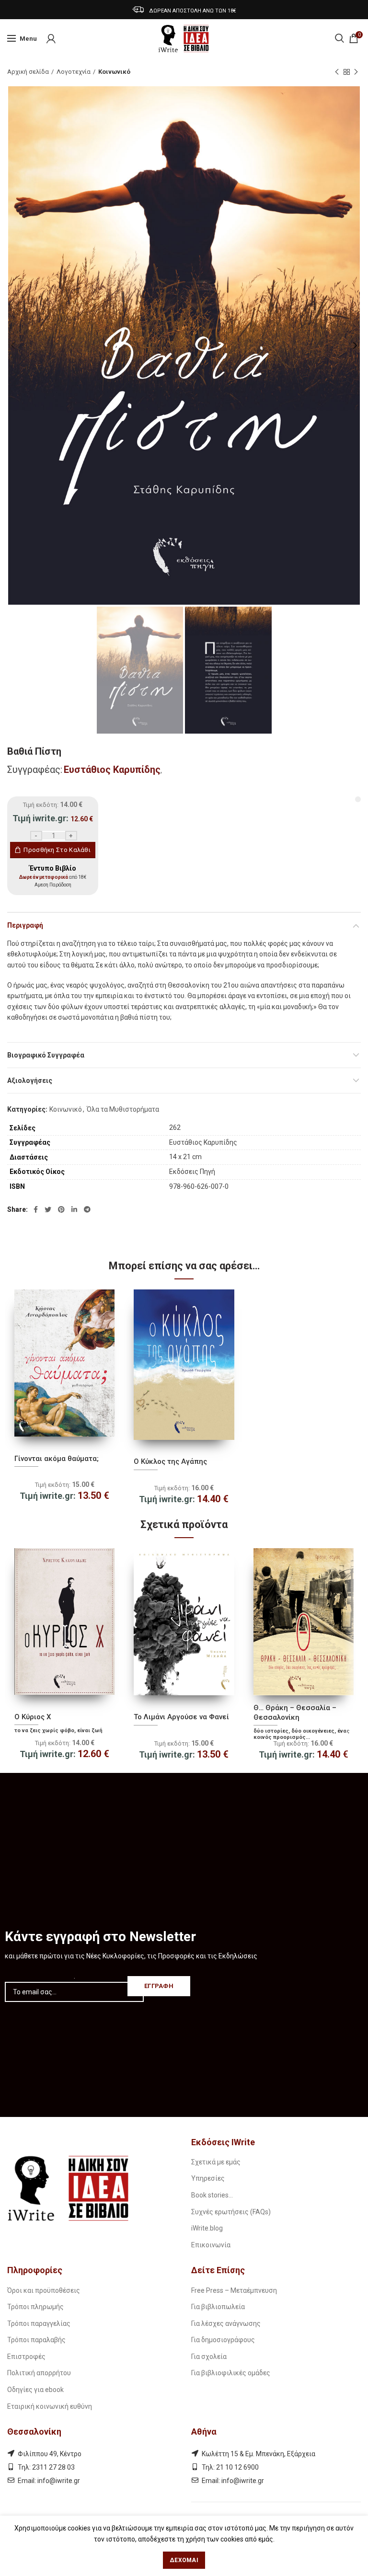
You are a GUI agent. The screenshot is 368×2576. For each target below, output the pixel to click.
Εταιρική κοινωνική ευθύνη (50, 2406)
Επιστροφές (26, 2357)
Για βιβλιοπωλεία (218, 2307)
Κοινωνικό (114, 72)
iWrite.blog (207, 2228)
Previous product (337, 72)
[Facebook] (36, 1209)
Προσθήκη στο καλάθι (57, 850)
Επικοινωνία (211, 2245)
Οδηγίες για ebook (35, 2390)
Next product (356, 72)
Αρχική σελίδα (28, 72)
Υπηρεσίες (208, 2178)
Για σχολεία (209, 2357)
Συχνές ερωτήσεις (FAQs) (231, 2212)
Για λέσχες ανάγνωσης (226, 2323)
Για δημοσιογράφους (223, 2340)
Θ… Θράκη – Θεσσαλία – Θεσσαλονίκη (295, 1713)
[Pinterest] (61, 1209)
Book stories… (212, 2195)
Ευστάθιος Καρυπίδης (112, 770)
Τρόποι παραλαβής (36, 2340)
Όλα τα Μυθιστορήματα (123, 1109)
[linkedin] (74, 1209)
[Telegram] (87, 1209)
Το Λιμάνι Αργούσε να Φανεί (181, 1717)
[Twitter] (48, 1209)
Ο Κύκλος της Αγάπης (170, 1461)
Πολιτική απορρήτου (39, 2373)
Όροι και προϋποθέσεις (44, 2290)
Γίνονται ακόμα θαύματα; (57, 1459)
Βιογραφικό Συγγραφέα (46, 1055)
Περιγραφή (25, 925)
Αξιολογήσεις (30, 1081)
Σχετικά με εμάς (216, 2162)
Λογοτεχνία (74, 72)
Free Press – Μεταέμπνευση (234, 2290)
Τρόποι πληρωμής (35, 2307)
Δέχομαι (184, 2560)
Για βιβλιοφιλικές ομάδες (231, 2373)
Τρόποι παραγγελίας (39, 2323)
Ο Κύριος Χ (33, 1717)
